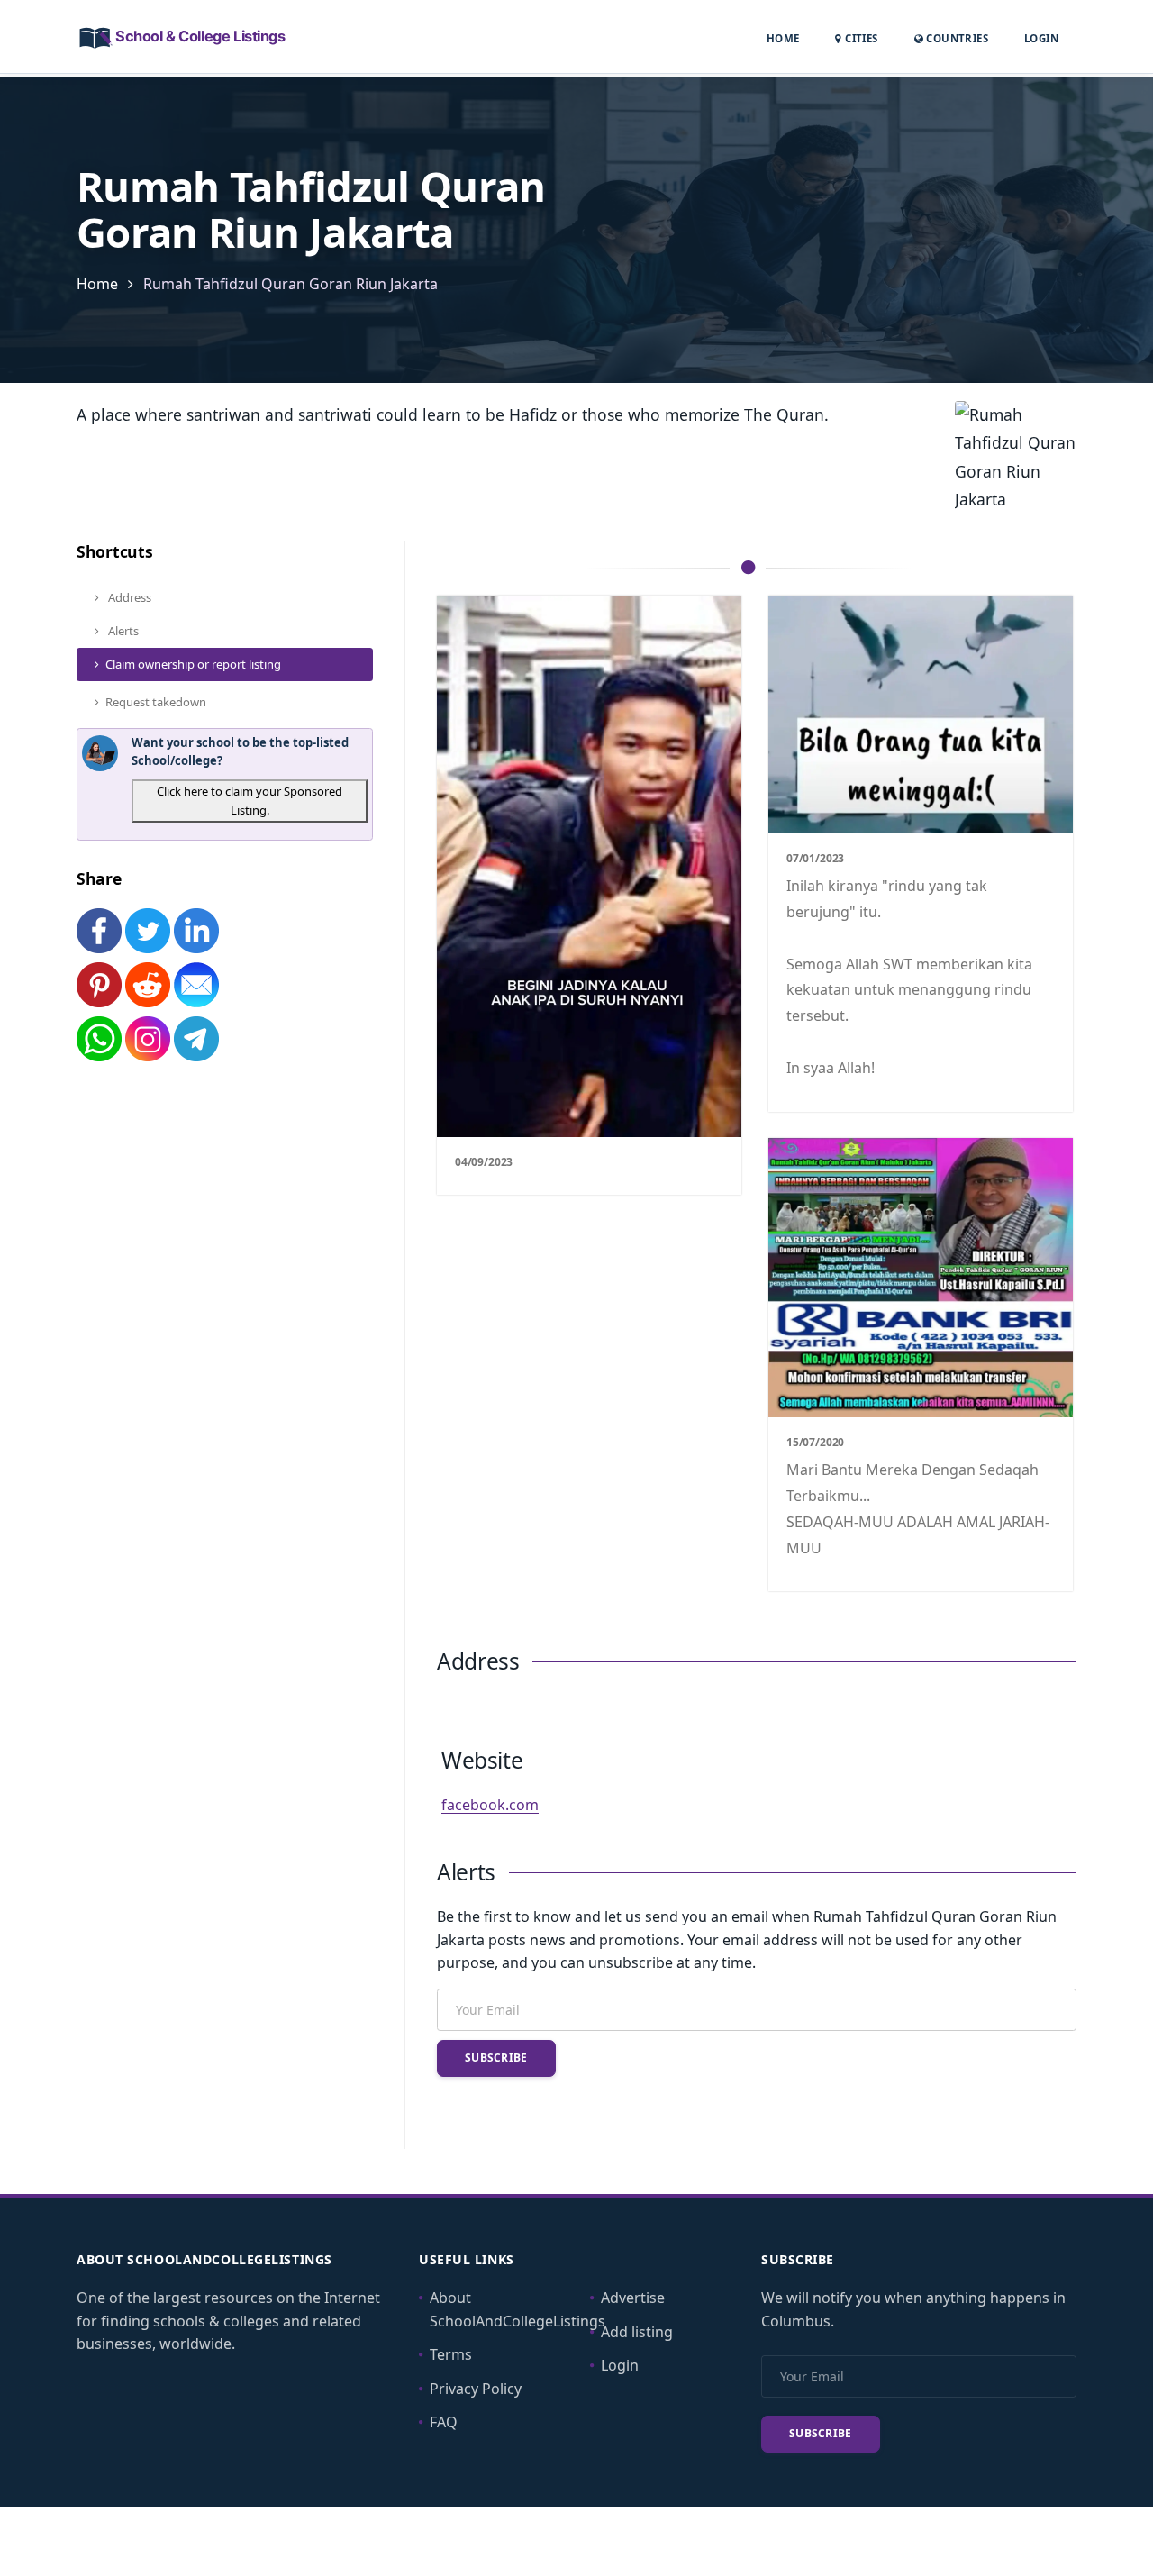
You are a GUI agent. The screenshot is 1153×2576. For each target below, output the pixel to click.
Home (783, 38)
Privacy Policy (476, 2389)
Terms (451, 2354)
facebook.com (490, 1805)
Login (1041, 38)
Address (128, 597)
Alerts (122, 631)
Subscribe (496, 2057)
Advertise (633, 2298)
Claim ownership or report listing (193, 664)
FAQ (444, 2422)
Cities (860, 38)
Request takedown (156, 702)
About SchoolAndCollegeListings (517, 2309)
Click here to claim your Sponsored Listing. (250, 801)
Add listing (637, 2332)
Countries (956, 38)
